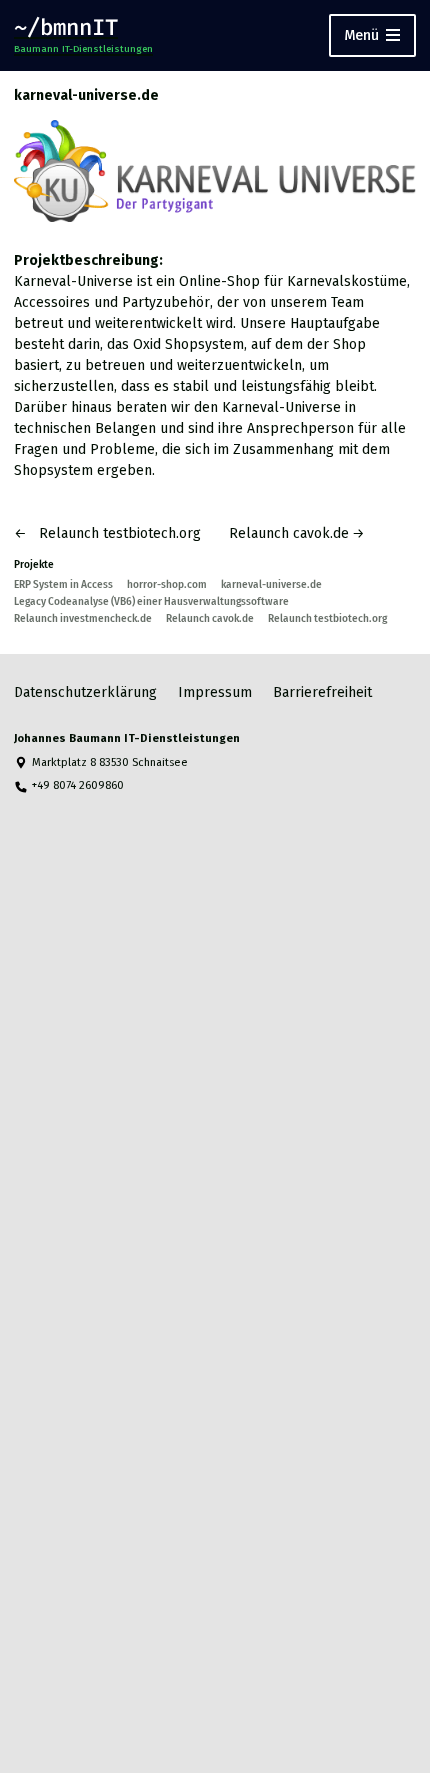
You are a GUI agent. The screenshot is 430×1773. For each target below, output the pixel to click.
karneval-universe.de (271, 584)
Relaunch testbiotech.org (327, 618)
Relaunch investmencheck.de (83, 618)
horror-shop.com (167, 584)
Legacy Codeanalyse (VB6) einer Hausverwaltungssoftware (151, 601)
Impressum (215, 692)
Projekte (34, 564)
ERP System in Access (63, 584)
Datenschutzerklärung (85, 692)
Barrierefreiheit (322, 692)
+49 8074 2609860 (78, 785)
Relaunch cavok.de (210, 618)
